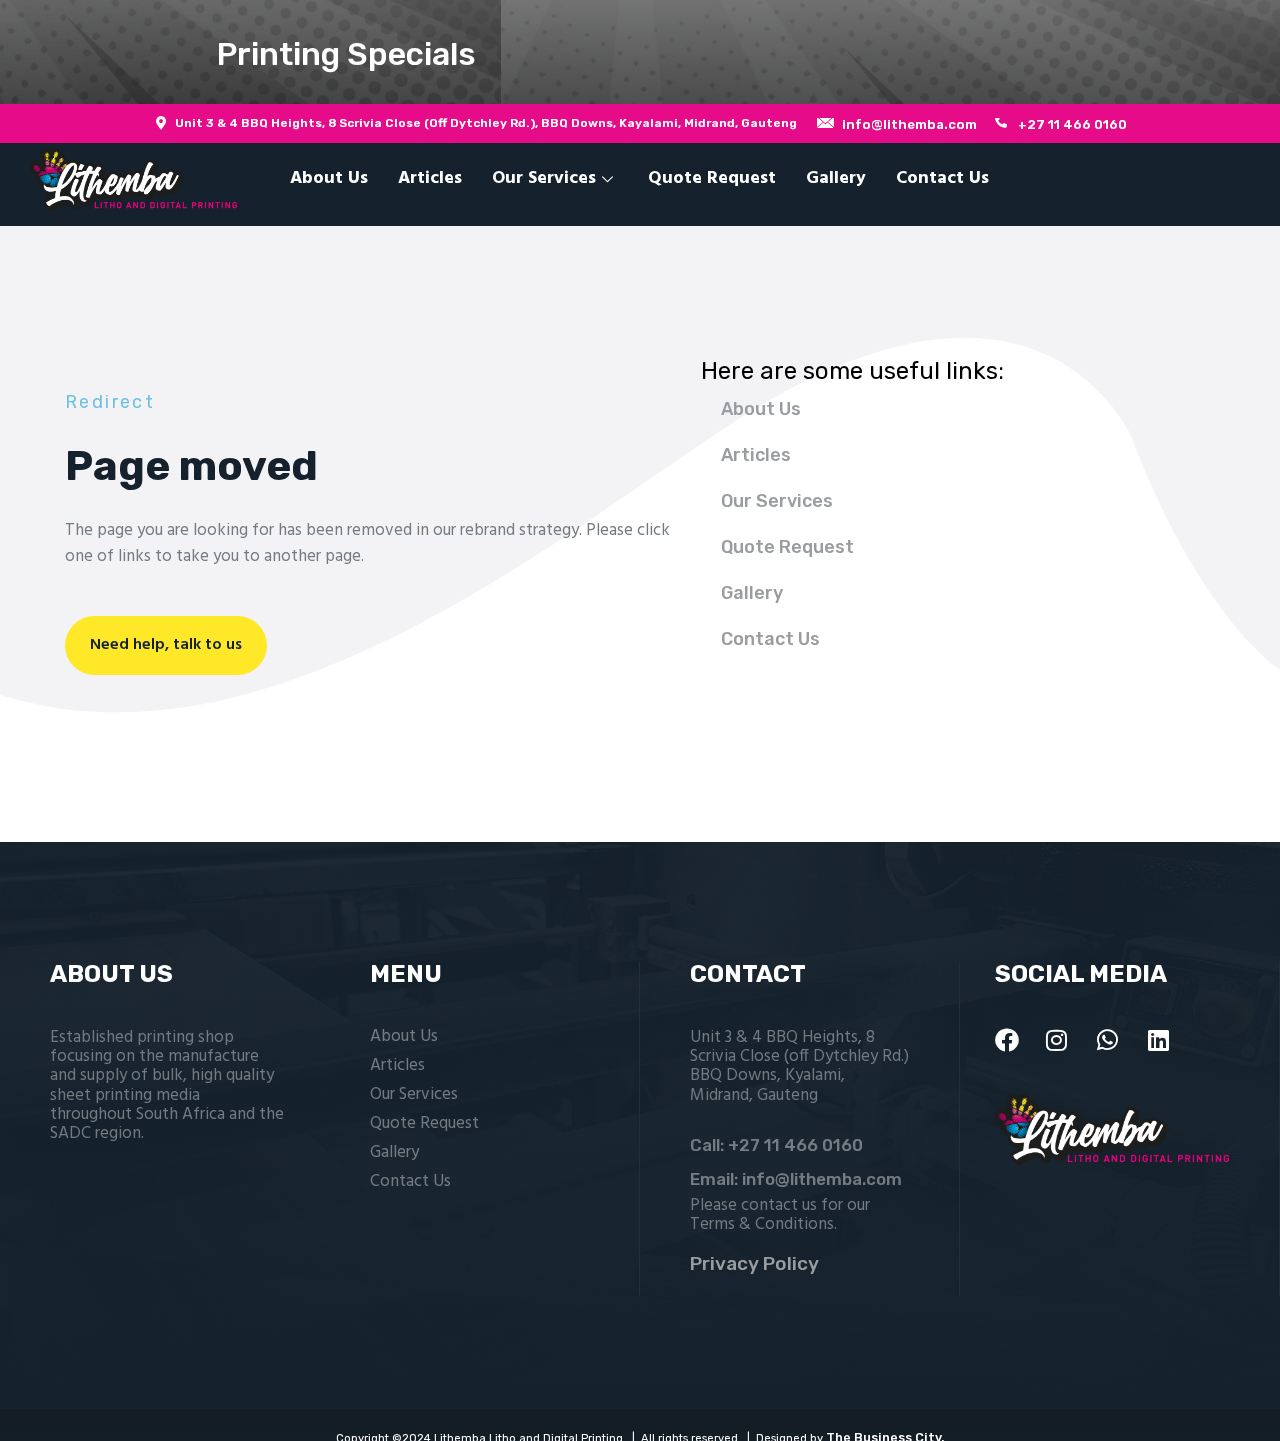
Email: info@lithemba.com (796, 1179)
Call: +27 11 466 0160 (776, 1145)
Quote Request (712, 178)
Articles (430, 178)
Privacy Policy (754, 1263)
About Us (329, 178)
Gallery (836, 178)
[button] (640, 52)
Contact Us (942, 178)
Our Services (544, 178)
